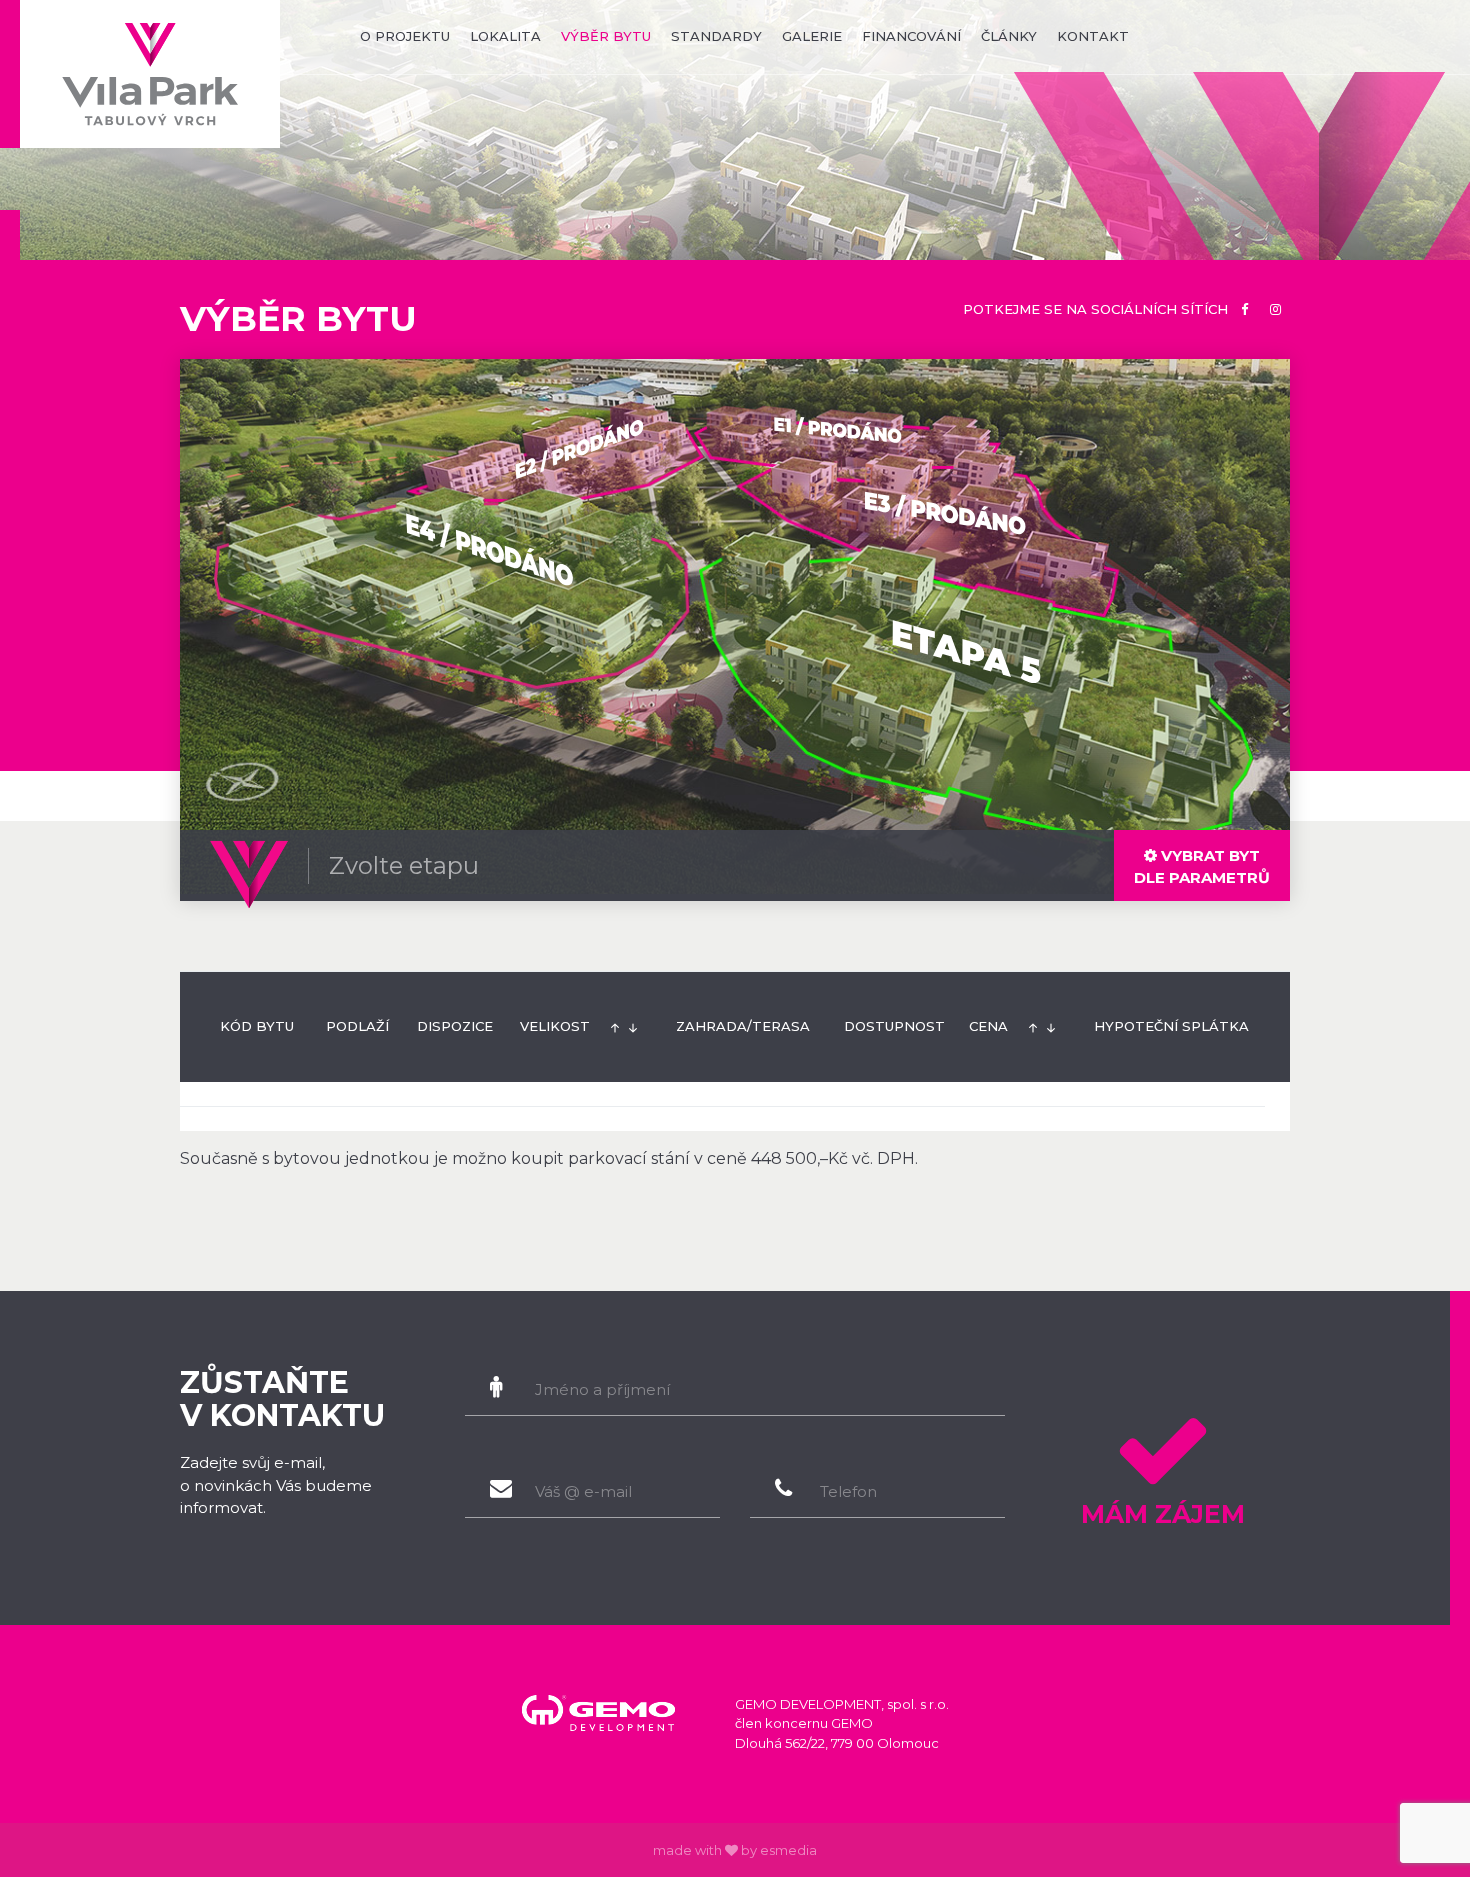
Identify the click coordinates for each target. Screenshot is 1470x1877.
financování (911, 36)
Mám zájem (1163, 1514)
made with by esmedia (735, 1850)
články (1009, 36)
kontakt (1093, 36)
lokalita (505, 36)
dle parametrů (1202, 866)
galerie (812, 36)
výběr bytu (606, 36)
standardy (716, 36)
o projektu (405, 36)
